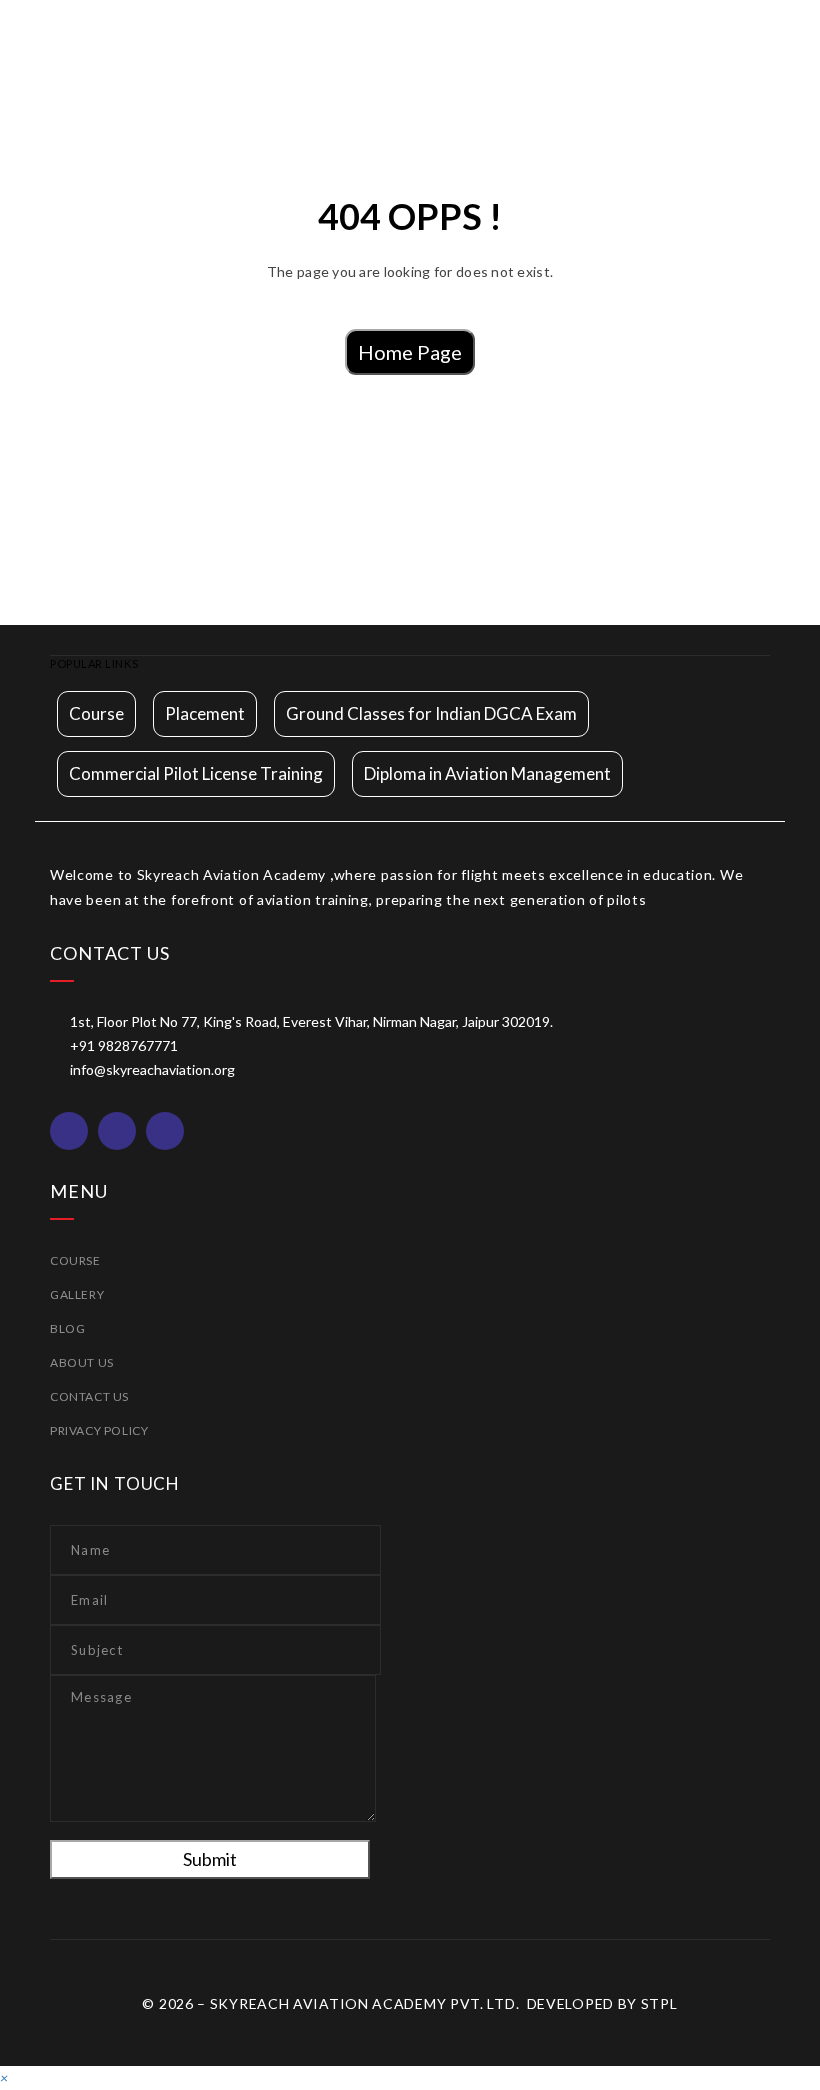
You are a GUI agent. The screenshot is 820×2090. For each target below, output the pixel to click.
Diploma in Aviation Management (487, 773)
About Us (82, 1362)
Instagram (117, 1131)
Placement (205, 713)
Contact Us (89, 1396)
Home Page (410, 352)
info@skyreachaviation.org (152, 1069)
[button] (4, 2077)
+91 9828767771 (124, 1045)
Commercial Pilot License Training (196, 773)
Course (96, 713)
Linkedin (165, 1131)
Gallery (77, 1294)
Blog (67, 1328)
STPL (659, 2003)
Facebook (69, 1131)
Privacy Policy (99, 1430)
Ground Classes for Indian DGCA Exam (431, 713)
